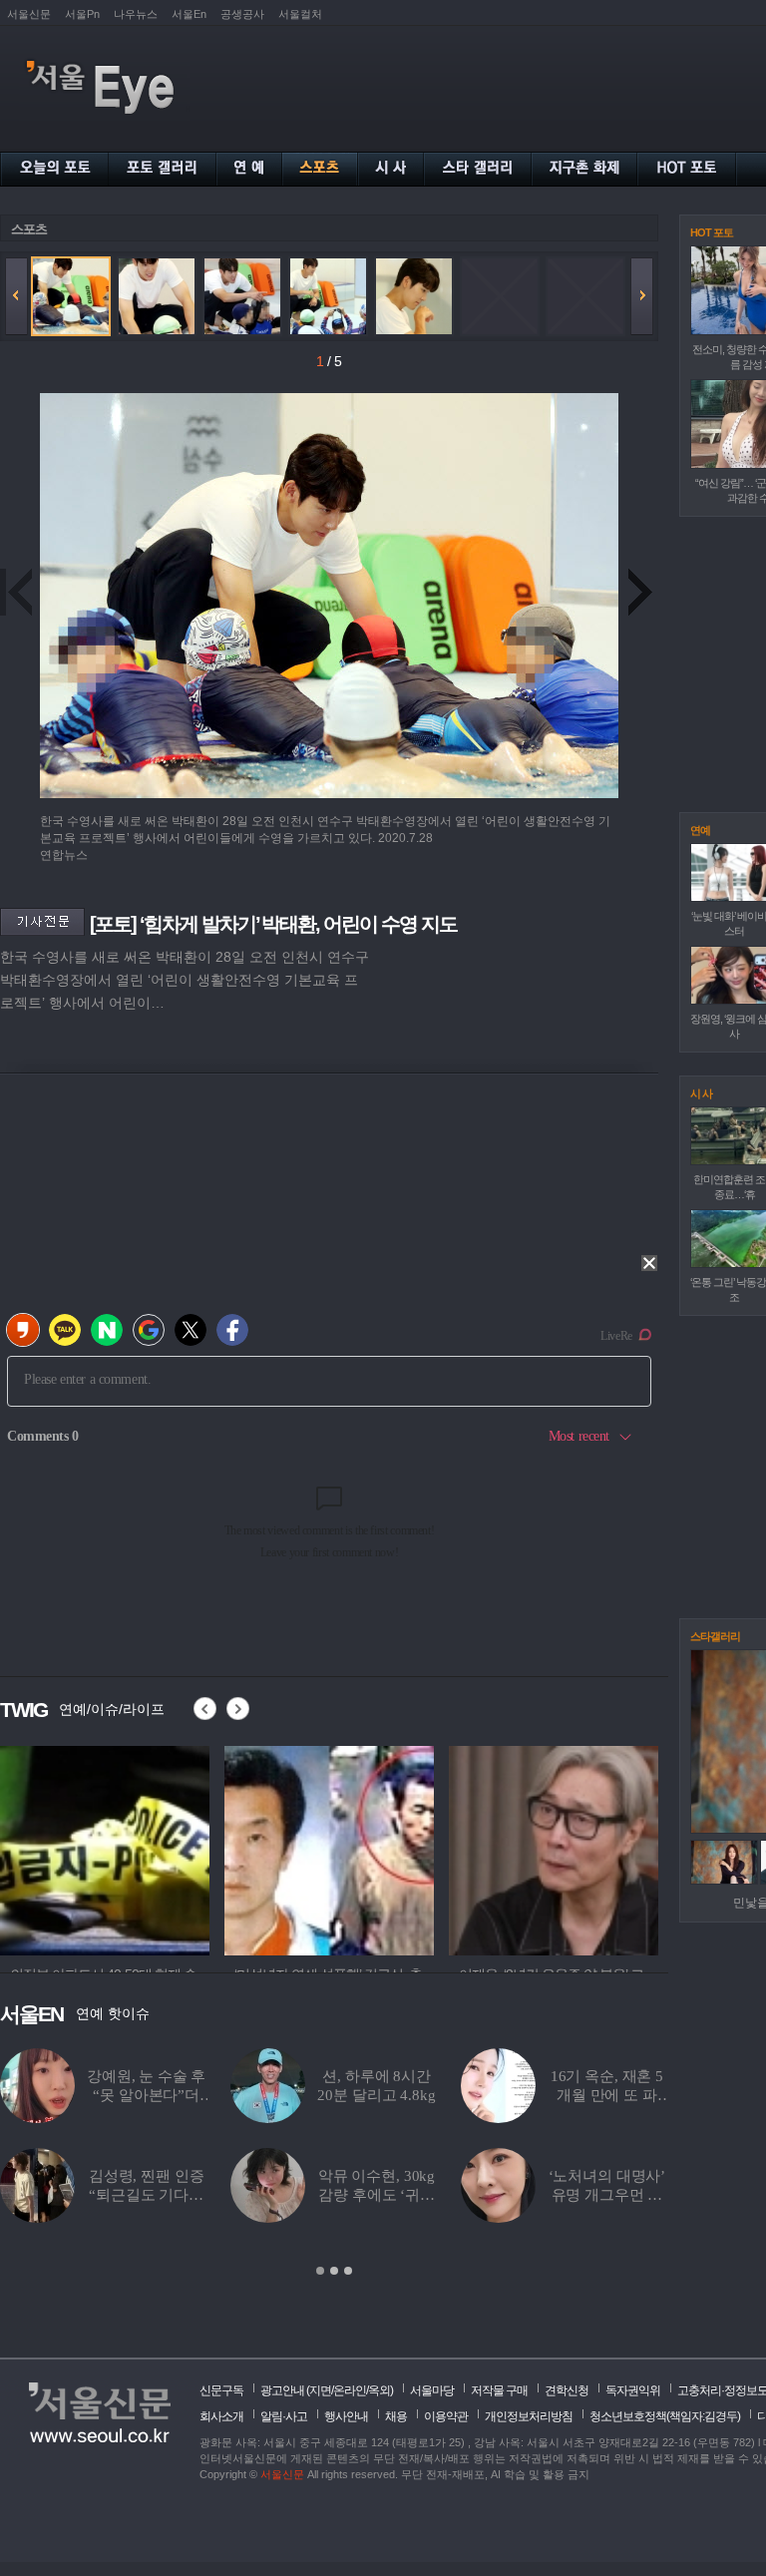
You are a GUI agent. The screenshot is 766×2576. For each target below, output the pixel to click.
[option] (105, 1848)
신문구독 (221, 2390)
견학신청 (567, 2390)
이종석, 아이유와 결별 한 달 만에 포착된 (377, 2195)
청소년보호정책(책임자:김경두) (665, 2416)
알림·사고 (284, 2416)
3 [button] (348, 2271)
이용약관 (446, 2416)
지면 (320, 2390)
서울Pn (82, 14)
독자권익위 (633, 2390)
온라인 (350, 2390)
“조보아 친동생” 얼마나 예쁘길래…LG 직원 (607, 2195)
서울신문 (29, 14)
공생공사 (242, 14)
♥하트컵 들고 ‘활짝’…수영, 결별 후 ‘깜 (146, 2095)
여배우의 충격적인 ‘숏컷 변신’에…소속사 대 (377, 2095)
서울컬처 (300, 14)
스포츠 (29, 229)
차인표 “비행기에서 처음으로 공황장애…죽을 (146, 2195)
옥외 (379, 2390)
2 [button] (334, 2271)
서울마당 (432, 2390)
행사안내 (346, 2416)
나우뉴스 (136, 14)
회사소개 (221, 2416)
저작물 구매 (499, 2390)
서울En (189, 14)
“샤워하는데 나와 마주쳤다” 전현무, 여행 (607, 2095)
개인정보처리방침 (529, 2416)
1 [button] (320, 2271)
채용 (396, 2416)
